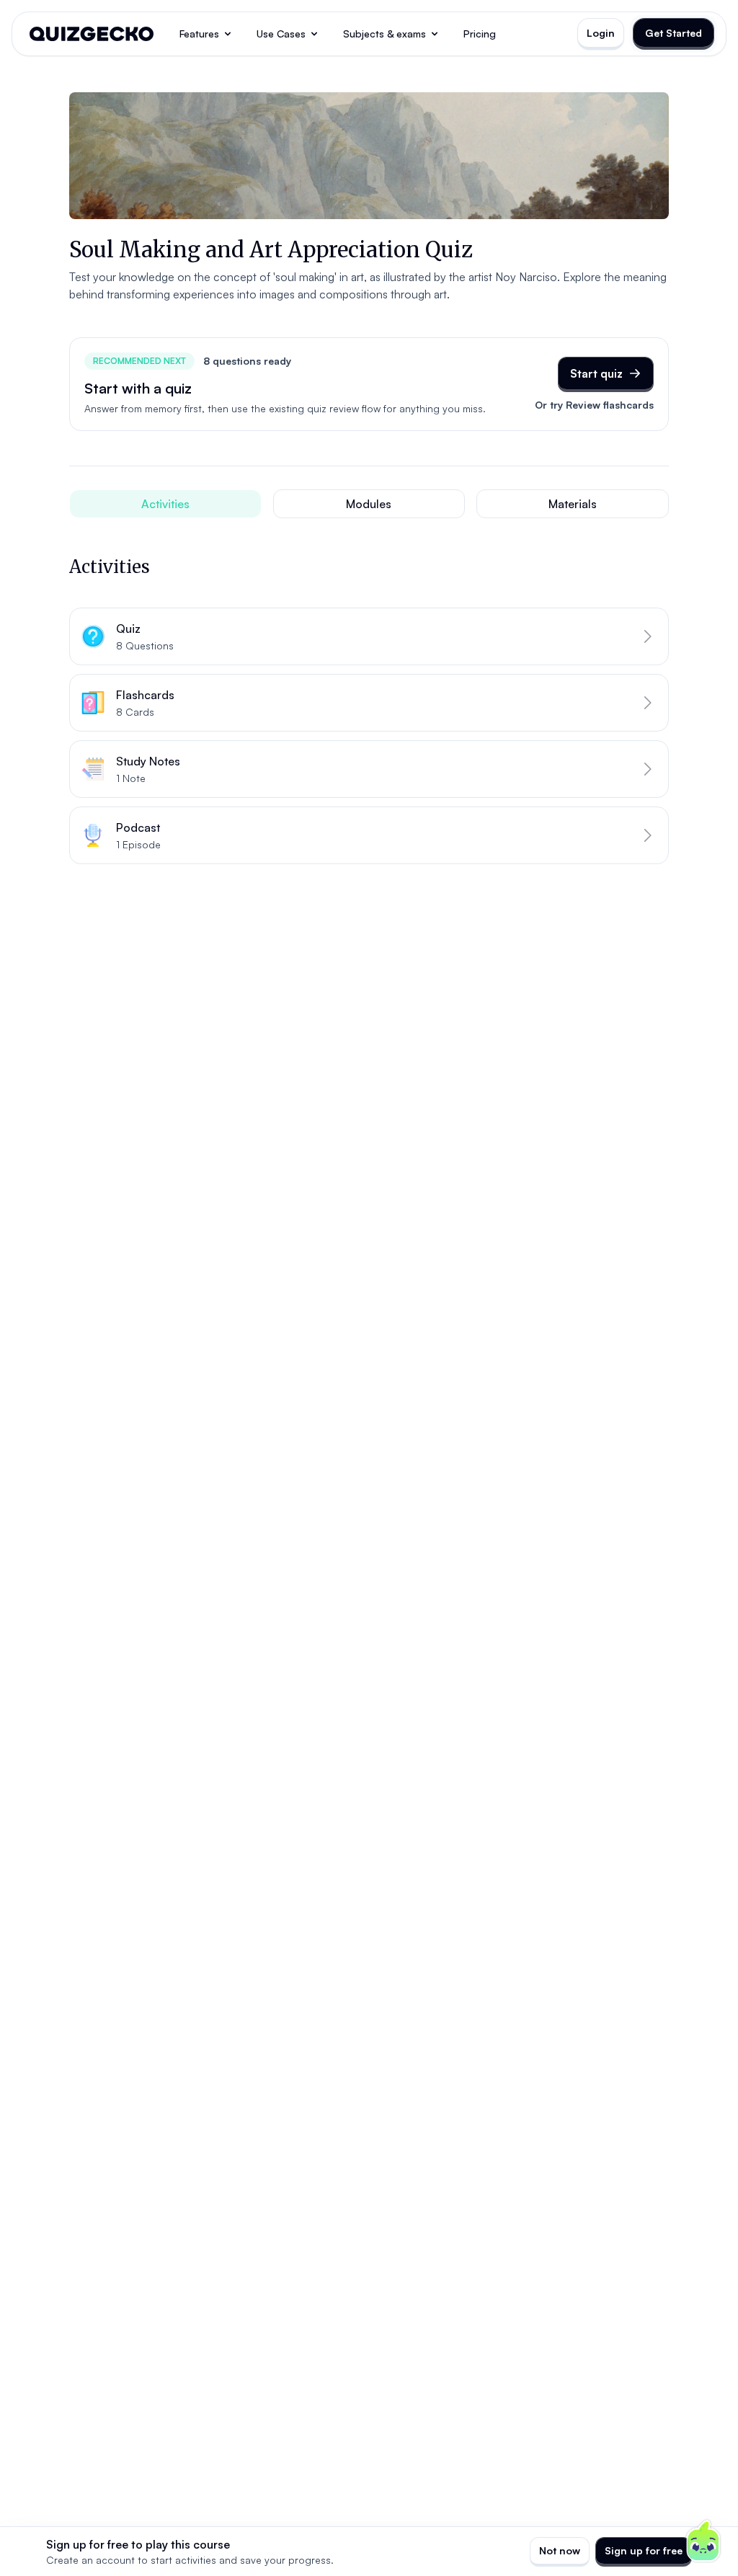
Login (601, 33)
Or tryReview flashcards (594, 405)
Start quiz (596, 373)
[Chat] (703, 2541)
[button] (369, 636)
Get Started (673, 33)
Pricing (480, 34)
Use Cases (281, 34)
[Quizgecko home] (92, 34)
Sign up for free (644, 2550)
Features (199, 34)
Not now (560, 2550)
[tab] (165, 504)
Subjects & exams (384, 34)
